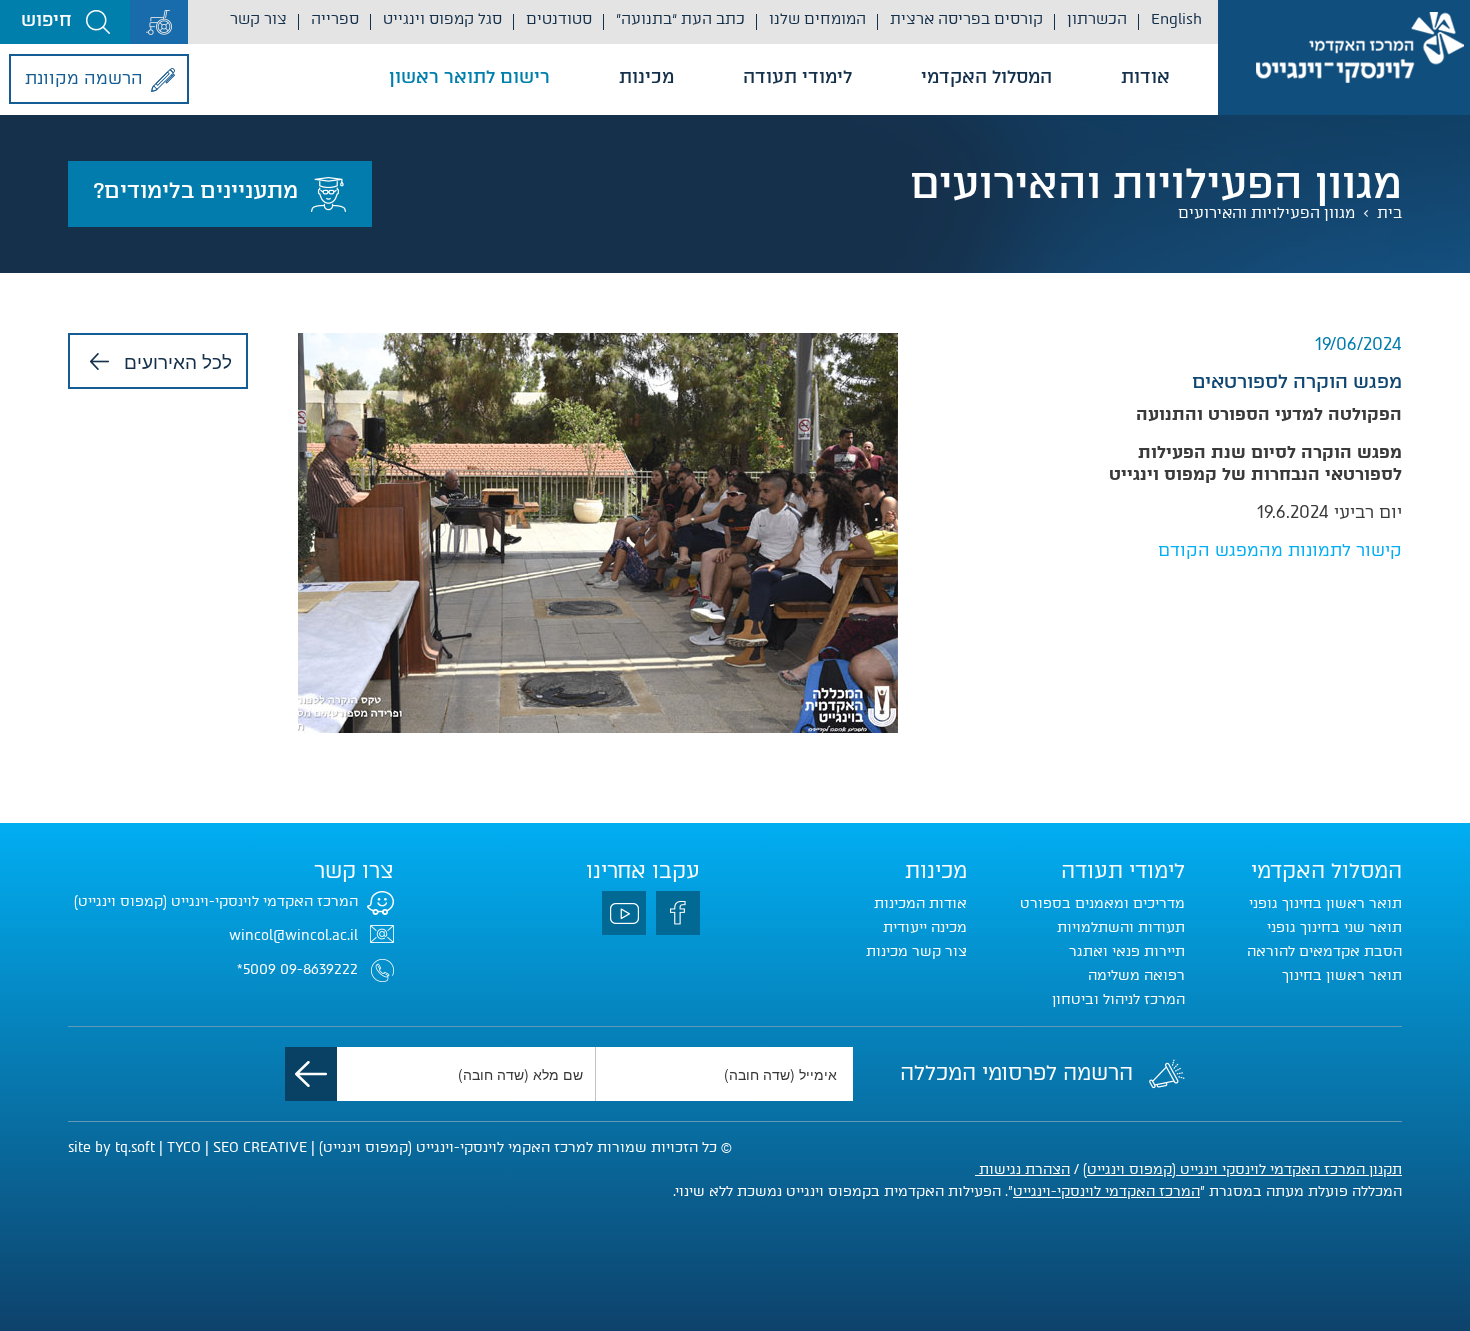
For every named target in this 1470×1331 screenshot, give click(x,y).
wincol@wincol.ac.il (293, 935)
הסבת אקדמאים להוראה (1324, 951)
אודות (1145, 77)
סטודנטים (559, 19)
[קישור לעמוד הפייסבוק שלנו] (678, 913)
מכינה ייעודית (925, 927)
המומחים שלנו (817, 19)
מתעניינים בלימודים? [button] (195, 190)
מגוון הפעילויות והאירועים (1266, 213)
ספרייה (335, 19)
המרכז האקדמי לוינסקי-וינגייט (1106, 1191)
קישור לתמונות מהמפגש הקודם (1280, 550)
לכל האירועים (178, 360)
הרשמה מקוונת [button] (84, 78)
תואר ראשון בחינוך (1342, 975)
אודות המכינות (920, 903)
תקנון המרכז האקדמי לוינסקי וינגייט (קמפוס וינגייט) (1242, 1169)
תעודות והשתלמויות (1121, 927)
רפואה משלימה (1136, 975)
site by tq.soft (111, 1147)
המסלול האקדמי (986, 77)
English (1176, 19)
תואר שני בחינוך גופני (1334, 927)
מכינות (646, 77)
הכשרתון (1097, 19)
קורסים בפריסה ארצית (966, 19)
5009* (256, 969)
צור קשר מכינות (916, 951)
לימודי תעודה (797, 77)
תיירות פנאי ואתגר (1127, 951)
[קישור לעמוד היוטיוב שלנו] (624, 913)
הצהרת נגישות (1022, 1169)
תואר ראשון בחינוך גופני (1325, 903)
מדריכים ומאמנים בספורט (1102, 903)
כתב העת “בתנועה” (680, 19)
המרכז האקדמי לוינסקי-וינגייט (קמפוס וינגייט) (216, 901)
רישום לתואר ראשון (469, 77)
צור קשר (258, 19)
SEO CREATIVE (260, 1147)
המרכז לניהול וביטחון (1118, 999)
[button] (65, 22)
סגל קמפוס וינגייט (442, 19)
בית (1389, 213)
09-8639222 (319, 969)
